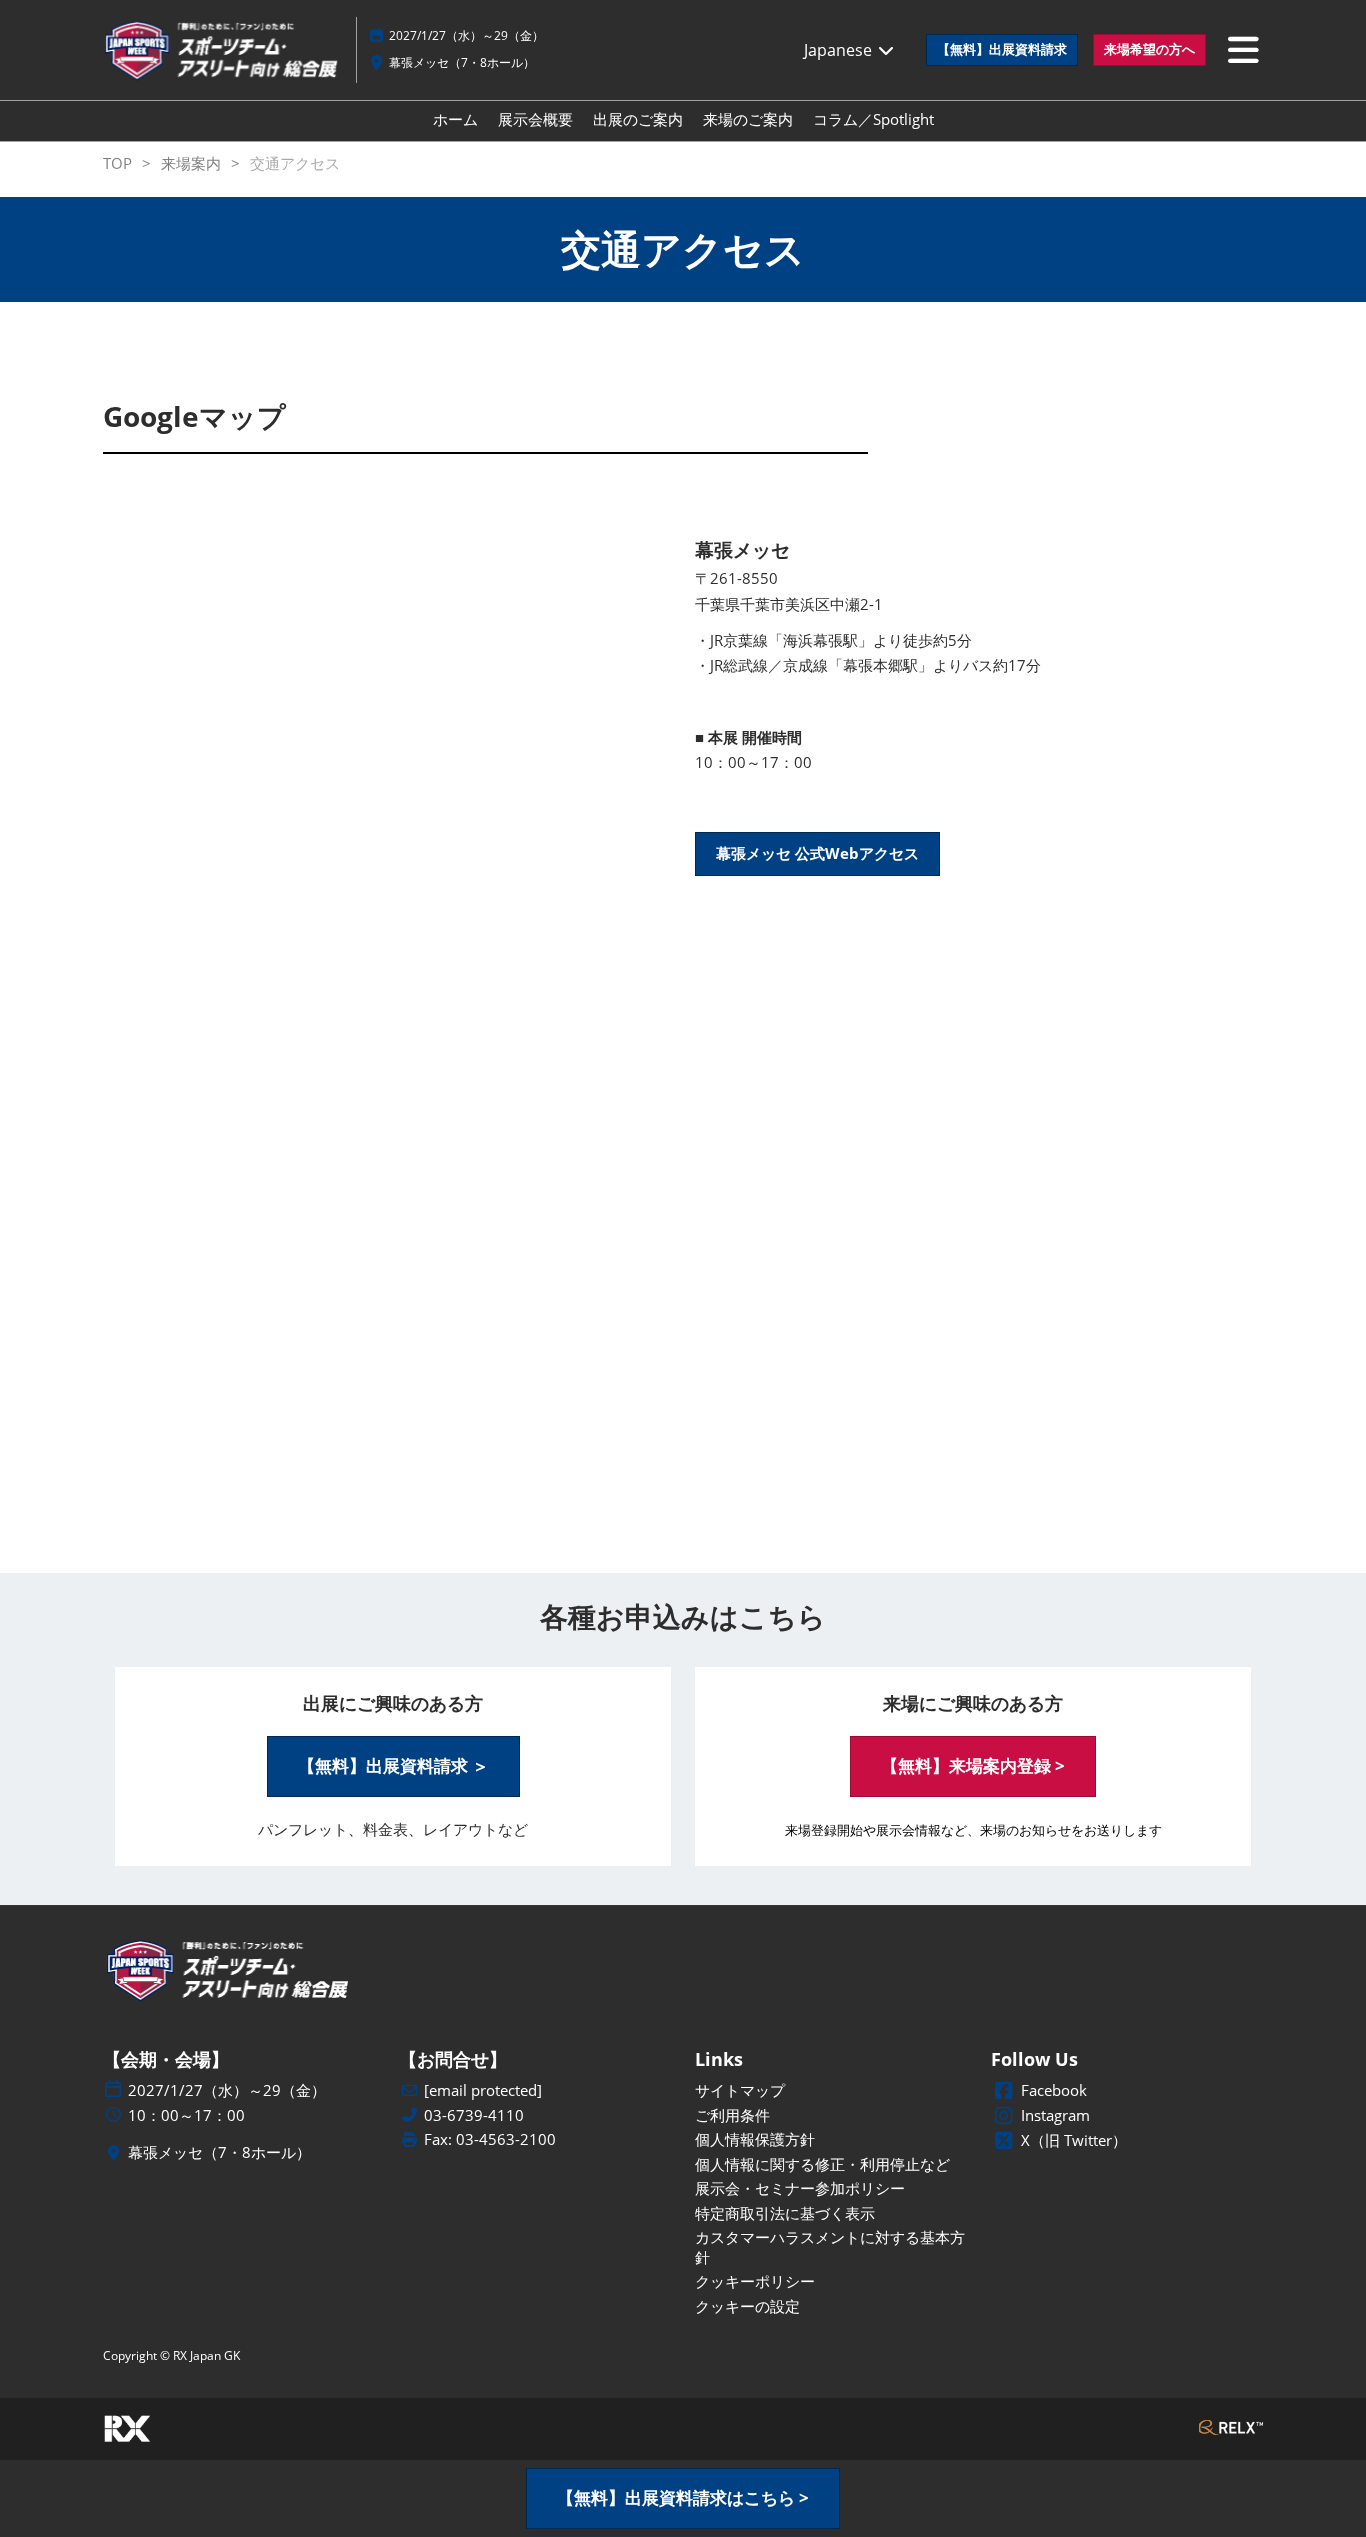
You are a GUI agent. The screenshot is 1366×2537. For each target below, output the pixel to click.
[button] (1002, 50)
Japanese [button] (840, 50)
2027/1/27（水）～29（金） (466, 35)
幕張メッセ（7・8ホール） (462, 62)
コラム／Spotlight (873, 119)
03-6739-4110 (474, 2115)
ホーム (455, 119)
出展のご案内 (638, 119)
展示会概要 (535, 119)
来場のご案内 (748, 119)
